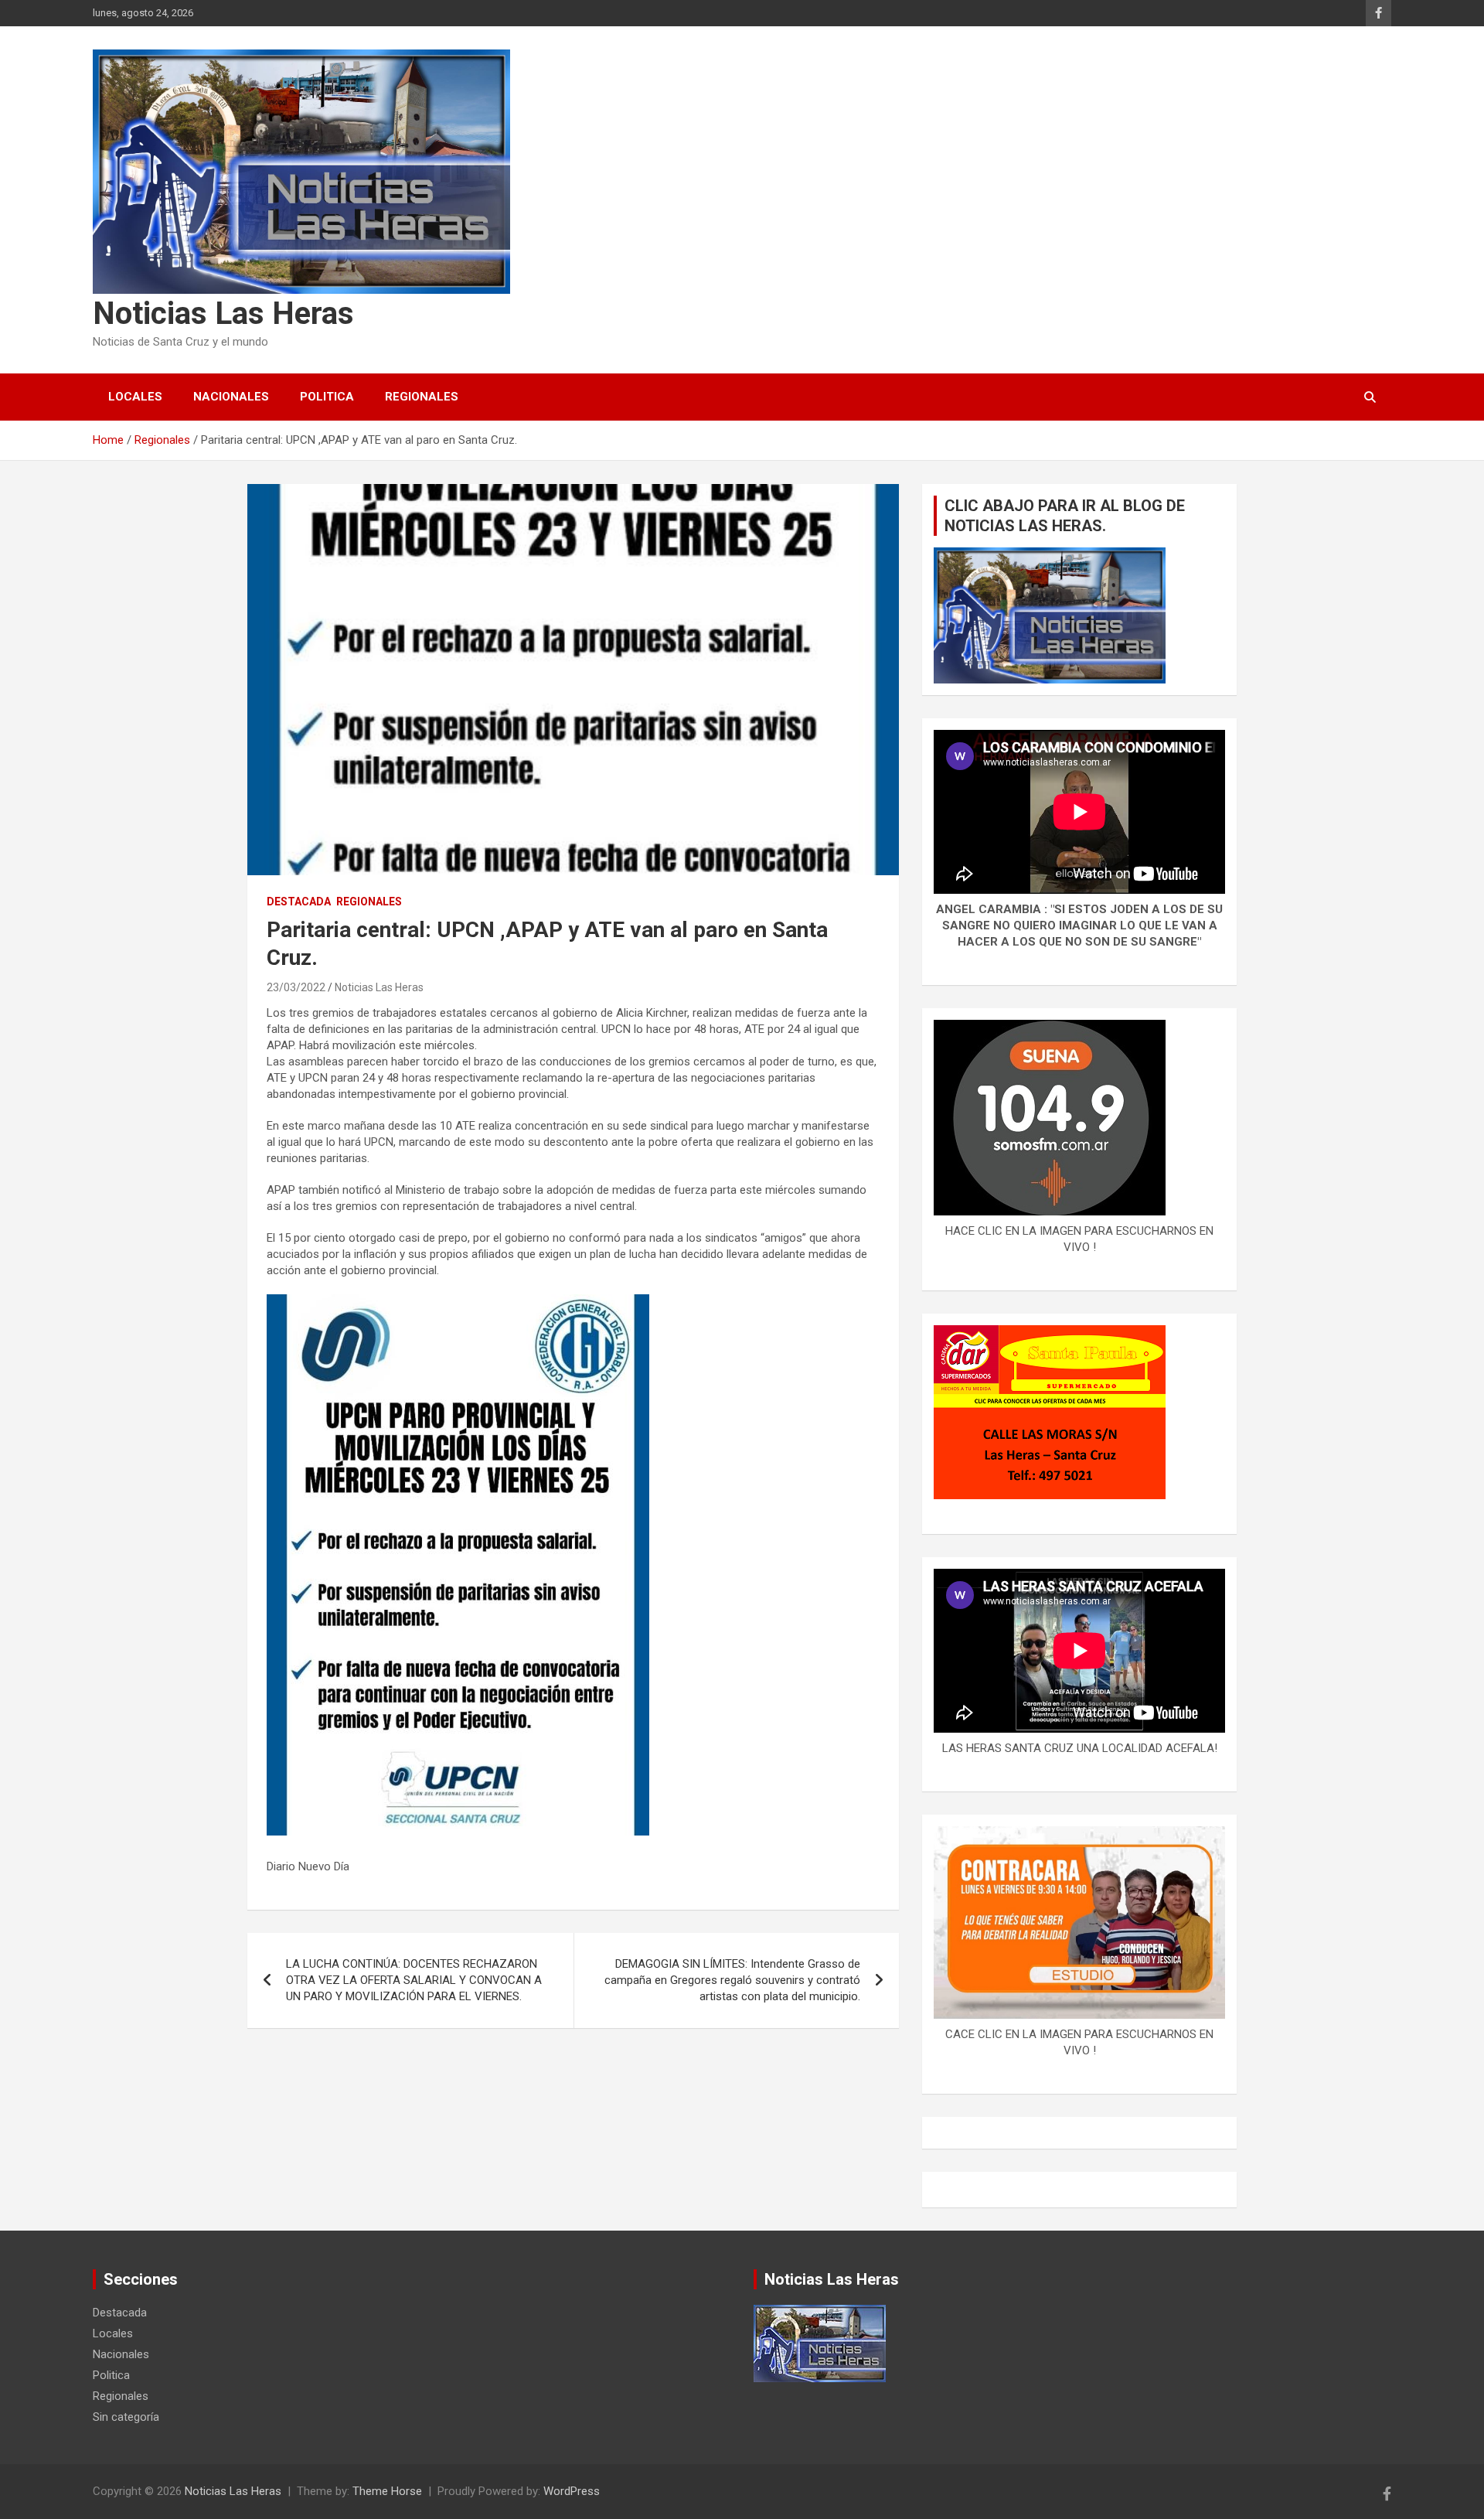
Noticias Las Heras (223, 314)
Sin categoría (126, 2417)
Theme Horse (387, 2491)
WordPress (572, 2491)
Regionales (422, 397)
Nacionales (231, 397)
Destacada (299, 902)
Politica (327, 397)
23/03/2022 (296, 987)
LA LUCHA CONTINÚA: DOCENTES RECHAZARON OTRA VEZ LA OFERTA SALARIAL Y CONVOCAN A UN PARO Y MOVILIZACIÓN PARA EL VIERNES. (414, 1980)
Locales (135, 397)
